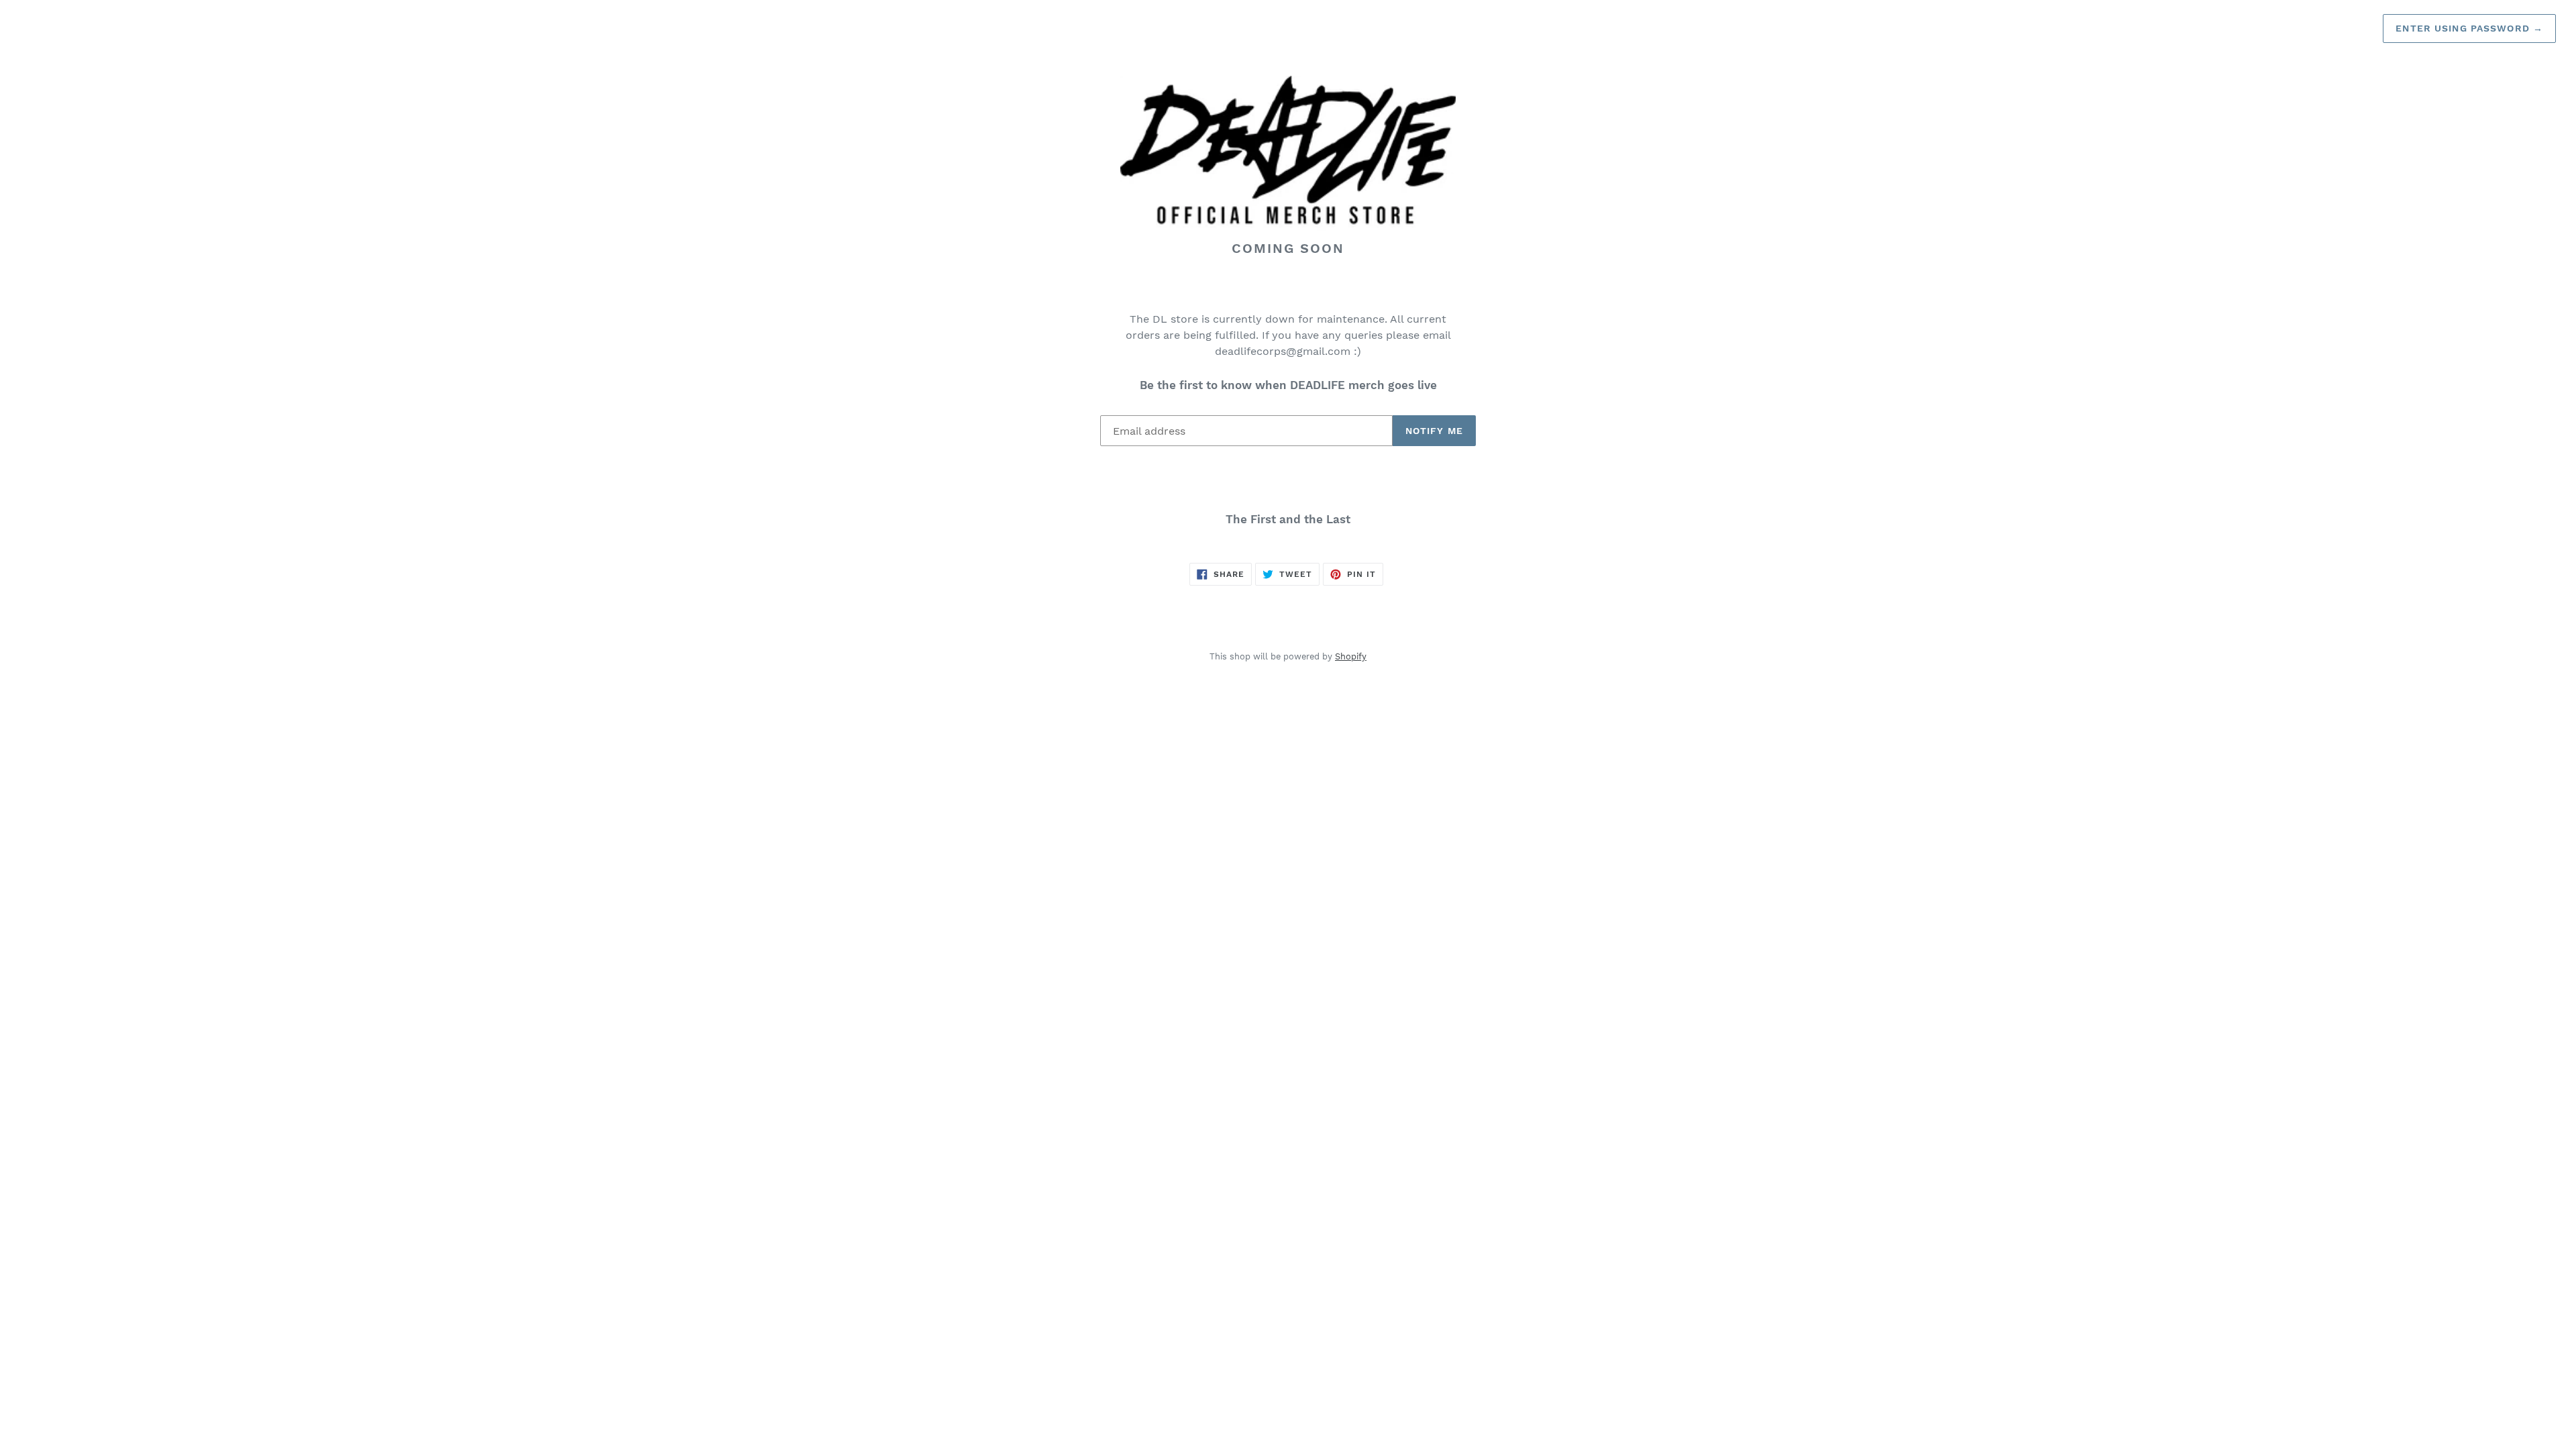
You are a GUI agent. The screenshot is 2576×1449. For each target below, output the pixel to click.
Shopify (1351, 656)
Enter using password (2469, 28)
